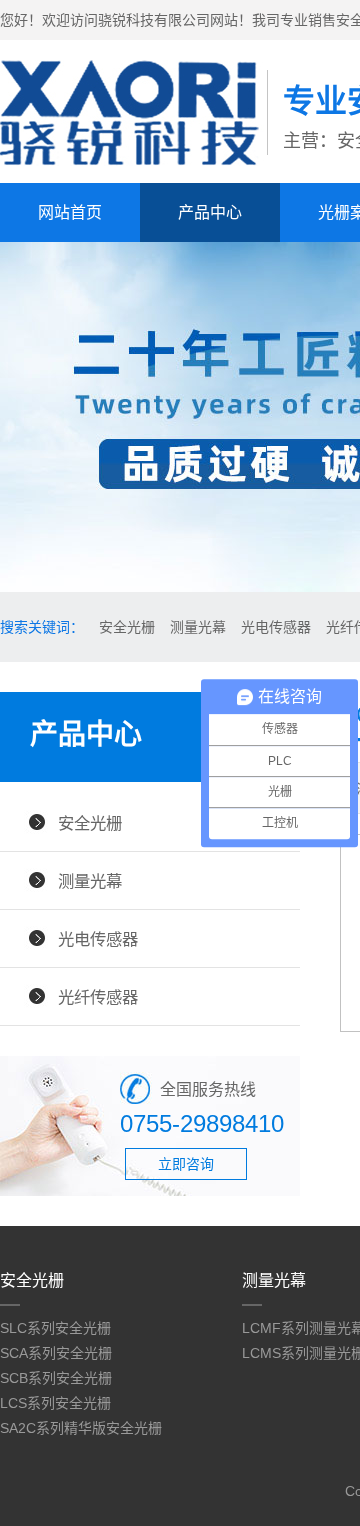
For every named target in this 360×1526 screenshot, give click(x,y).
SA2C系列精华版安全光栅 (81, 1428)
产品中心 (210, 212)
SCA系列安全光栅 (56, 1353)
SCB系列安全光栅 (56, 1378)
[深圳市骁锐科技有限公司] (133, 161)
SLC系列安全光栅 (55, 1328)
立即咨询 (186, 1164)
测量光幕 (198, 627)
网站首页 (70, 212)
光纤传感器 (98, 997)
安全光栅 (127, 627)
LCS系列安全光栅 (55, 1403)
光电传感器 (276, 627)
